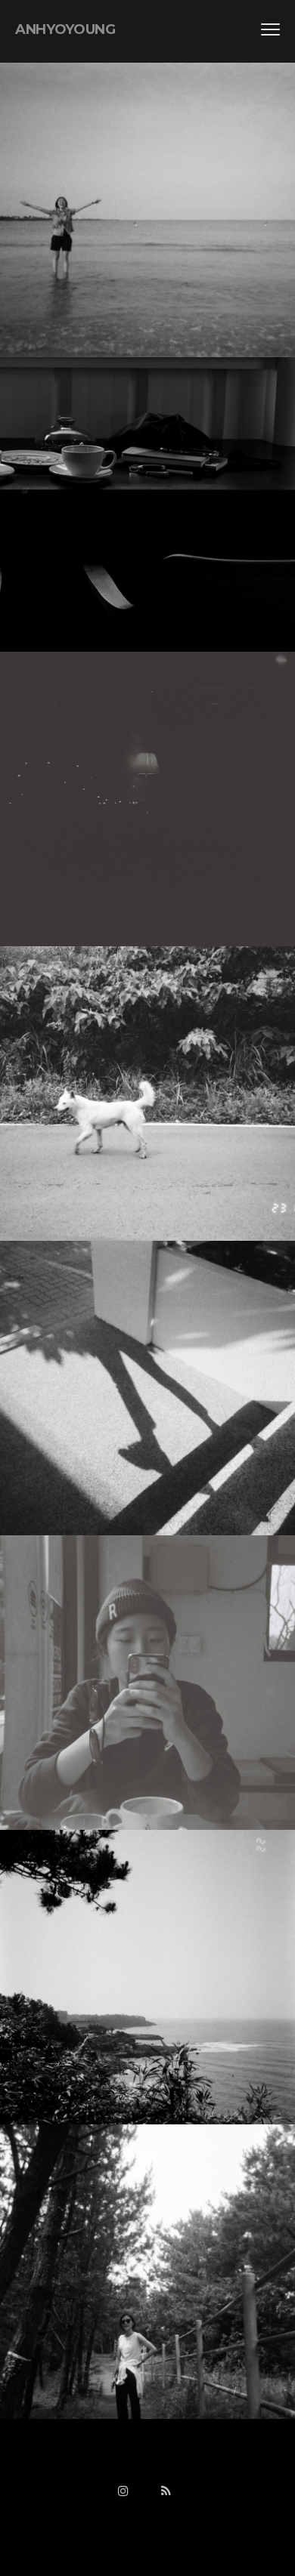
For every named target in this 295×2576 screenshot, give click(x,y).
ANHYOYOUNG (65, 29)
